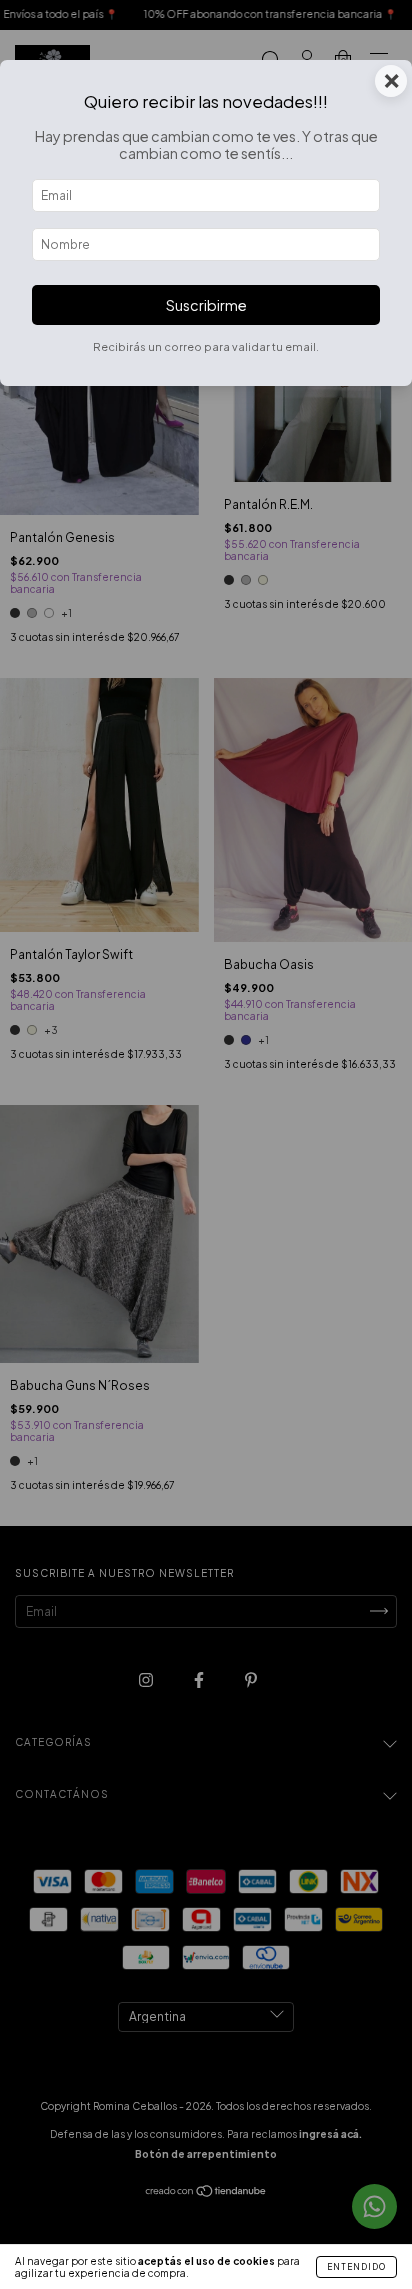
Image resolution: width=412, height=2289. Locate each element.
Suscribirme (206, 305)
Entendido (356, 2267)
